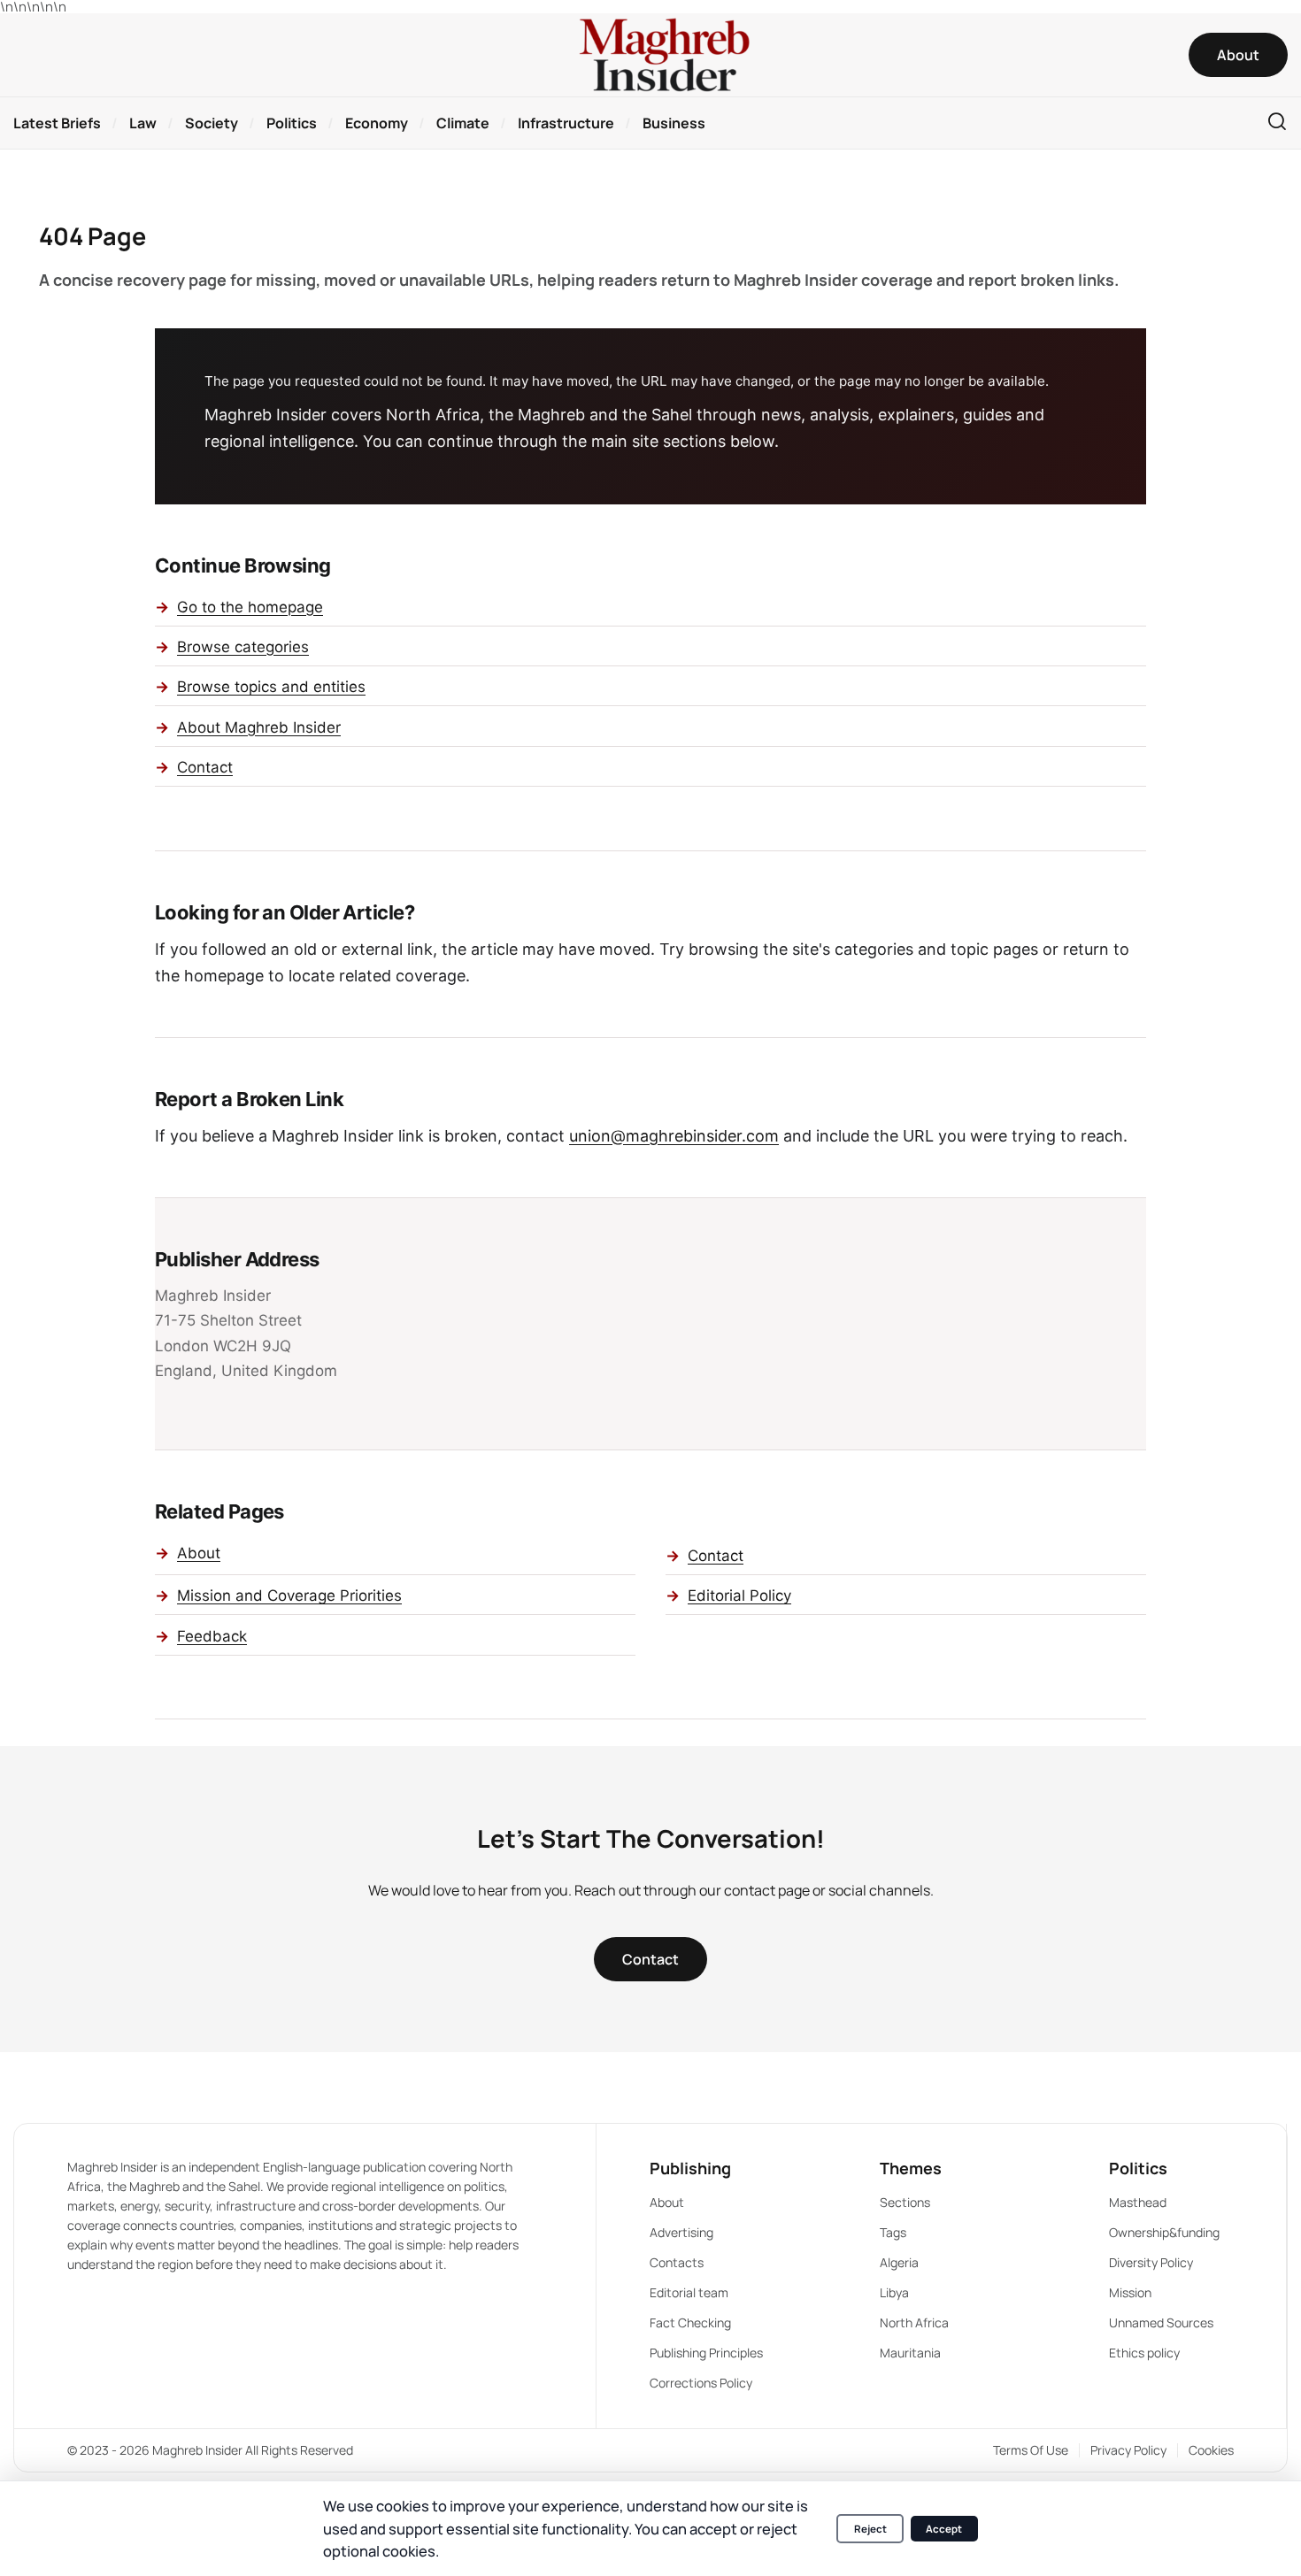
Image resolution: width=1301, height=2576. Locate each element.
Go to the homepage (250, 607)
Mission (1130, 2292)
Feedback (212, 1636)
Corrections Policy (701, 2383)
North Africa (914, 2322)
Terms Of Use (1031, 2450)
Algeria (899, 2262)
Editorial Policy (739, 1596)
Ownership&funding (1164, 2232)
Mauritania (910, 2353)
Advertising (681, 2232)
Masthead (1138, 2202)
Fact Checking (690, 2322)
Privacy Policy (1128, 2450)
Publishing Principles (706, 2353)
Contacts (677, 2262)
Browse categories (243, 647)
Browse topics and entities (271, 687)
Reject (870, 2529)
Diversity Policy (1151, 2262)
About (199, 1553)
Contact (205, 767)
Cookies (1211, 2450)
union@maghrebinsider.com (674, 1136)
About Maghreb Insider (259, 727)
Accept (944, 2529)
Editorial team (689, 2292)
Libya (894, 2292)
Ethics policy (1144, 2353)
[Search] (1277, 123)
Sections (905, 2202)
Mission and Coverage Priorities (289, 1596)
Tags (893, 2232)
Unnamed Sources (1161, 2322)
